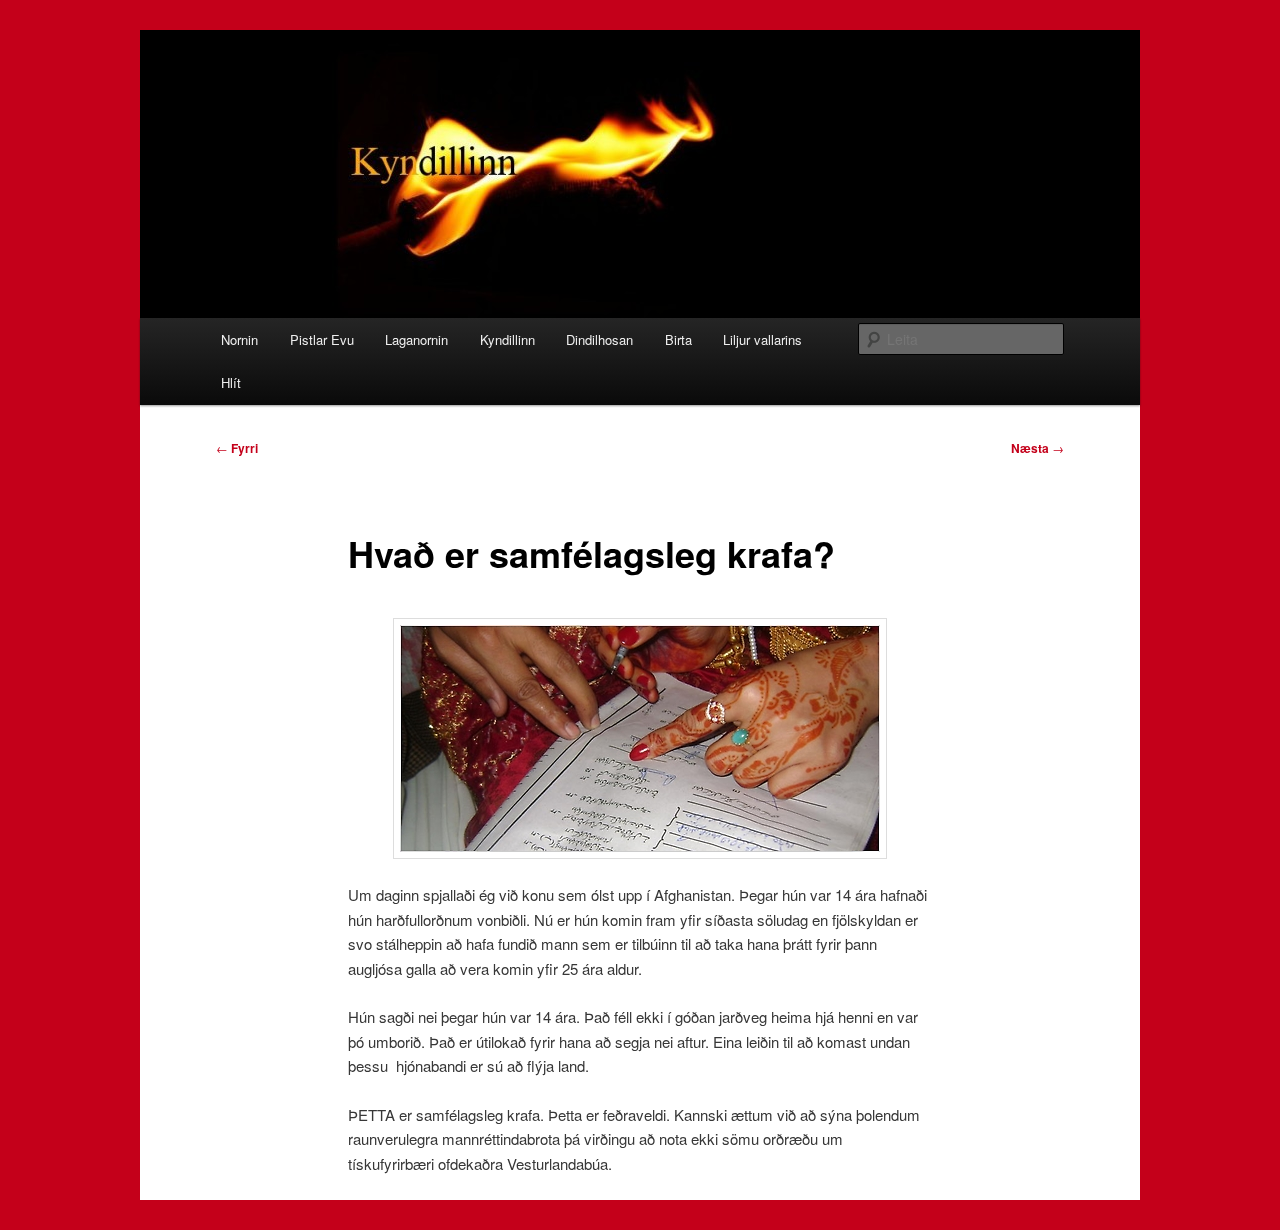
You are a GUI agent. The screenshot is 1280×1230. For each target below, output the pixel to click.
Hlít (231, 382)
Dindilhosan (599, 339)
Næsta (1037, 448)
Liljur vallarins (762, 339)
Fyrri (237, 448)
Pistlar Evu (322, 339)
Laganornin (416, 339)
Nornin (239, 339)
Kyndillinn (507, 339)
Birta (678, 339)
